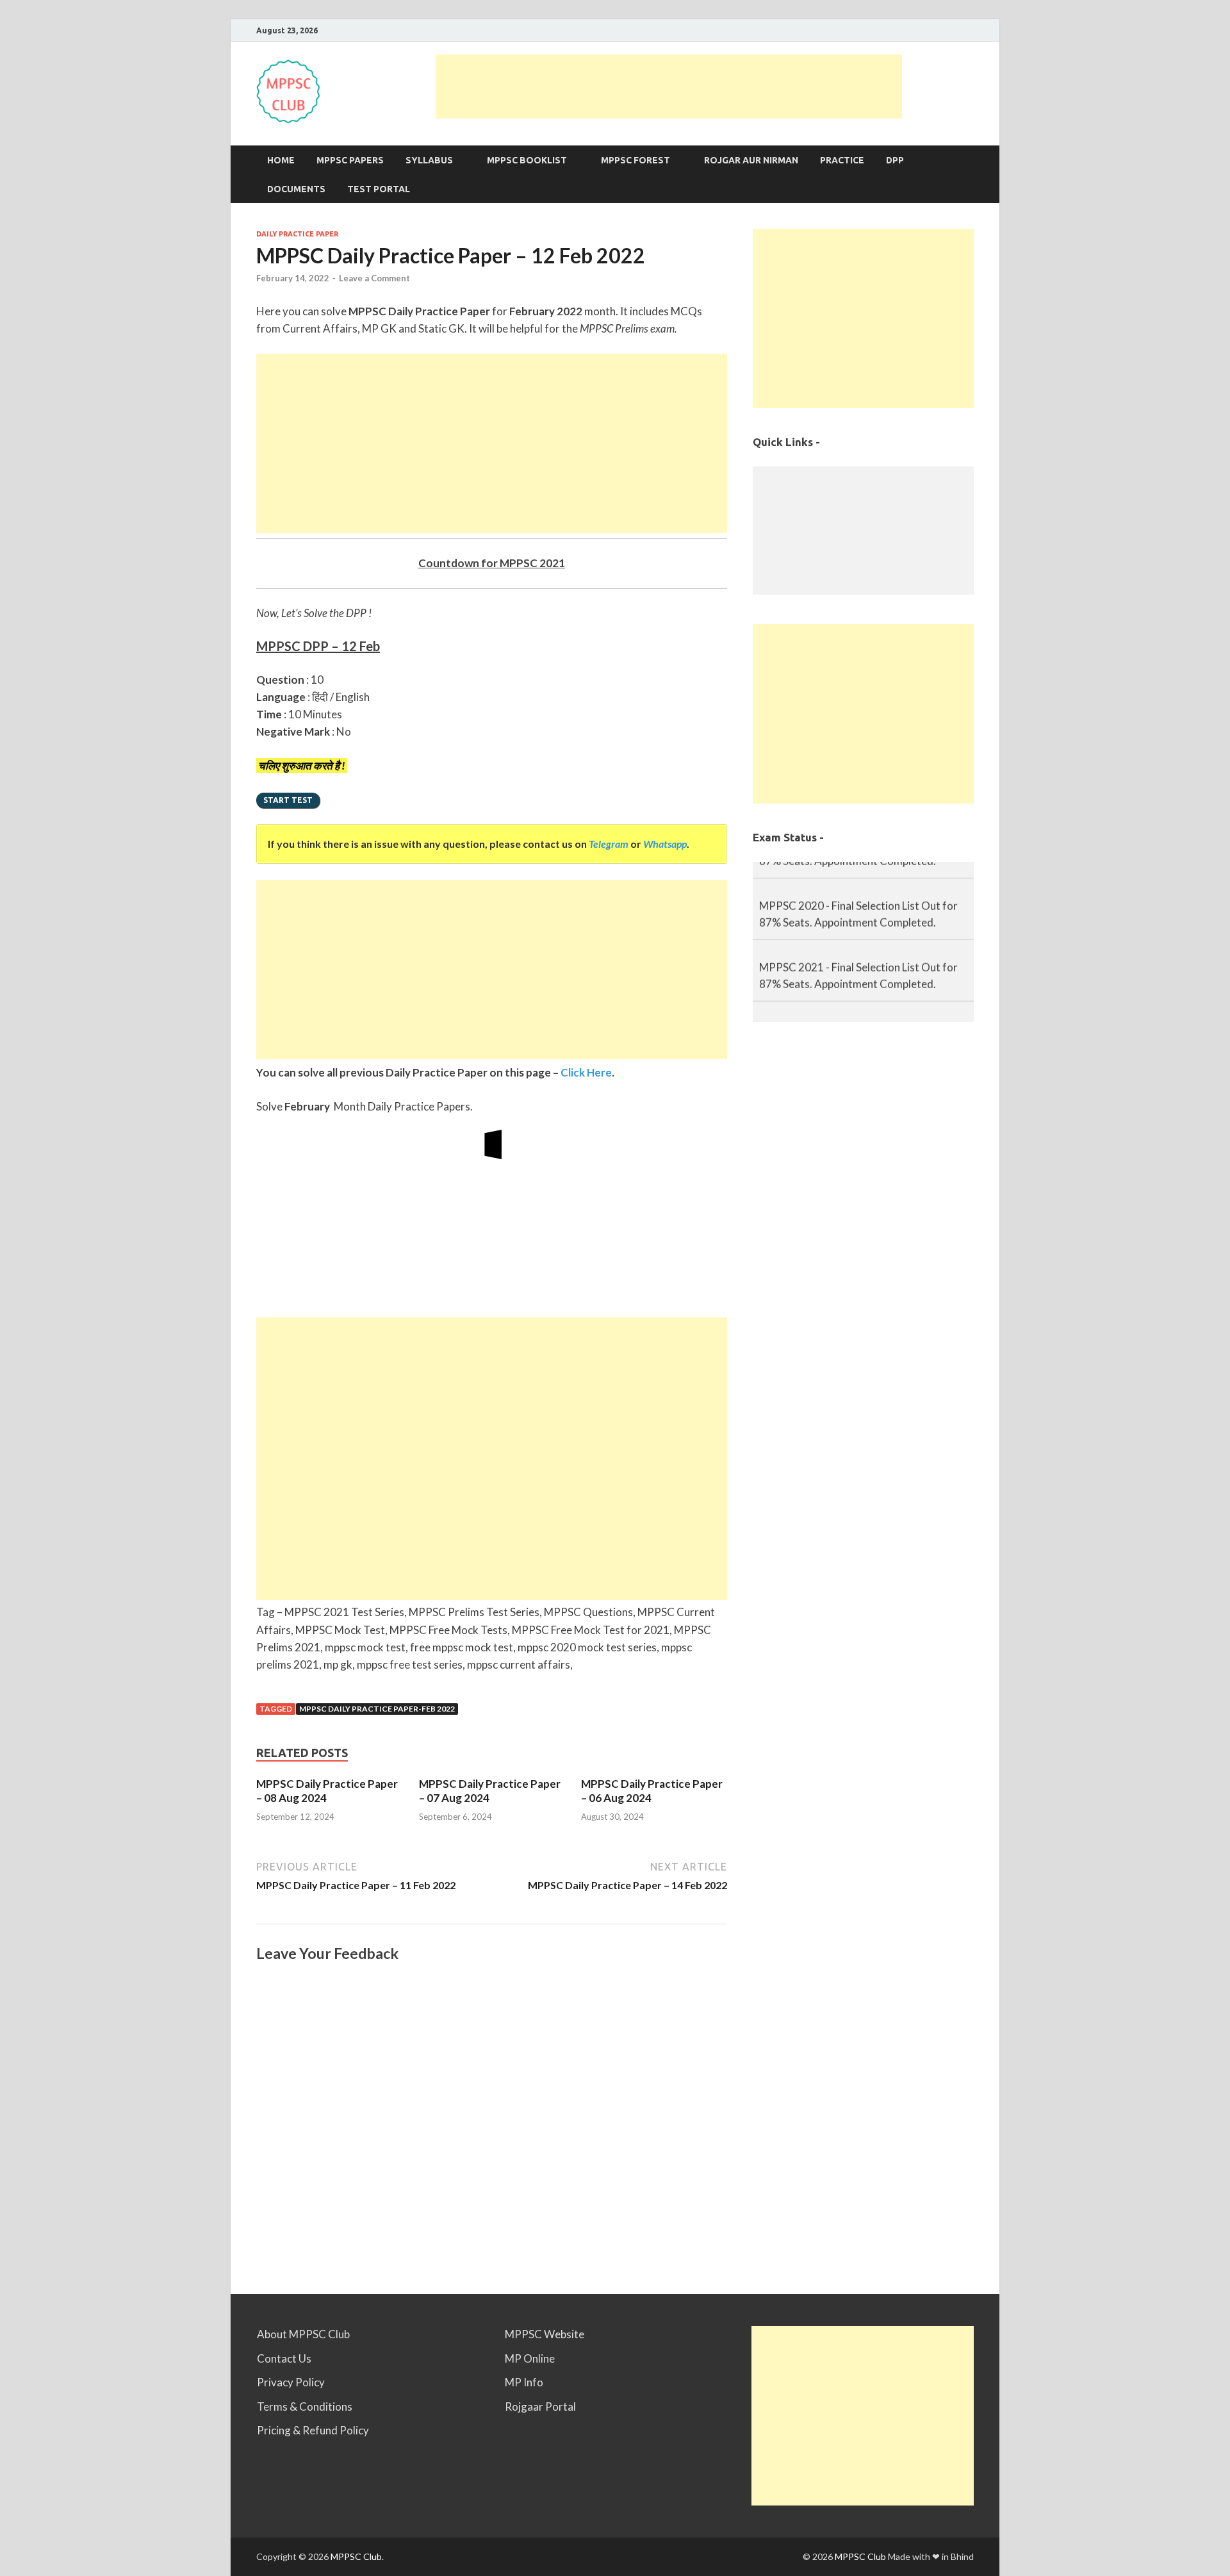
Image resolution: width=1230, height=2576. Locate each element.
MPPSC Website (545, 2334)
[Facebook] (954, 30)
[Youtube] (938, 30)
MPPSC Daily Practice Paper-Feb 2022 (377, 1709)
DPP (895, 160)
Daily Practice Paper (297, 234)
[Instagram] (906, 30)
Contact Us (284, 2358)
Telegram (609, 844)
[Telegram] (922, 30)
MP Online (530, 2358)
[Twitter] (970, 30)
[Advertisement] (669, 87)
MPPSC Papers (350, 160)
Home (281, 160)
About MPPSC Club (303, 2334)
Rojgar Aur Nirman (751, 160)
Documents (296, 189)
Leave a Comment (374, 278)
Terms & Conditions (305, 2407)
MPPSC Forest (635, 160)
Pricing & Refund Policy (313, 2430)
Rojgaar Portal (540, 2407)
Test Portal (379, 189)
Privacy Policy (291, 2382)
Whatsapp (665, 844)
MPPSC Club (356, 2556)
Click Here (586, 1072)
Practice (842, 160)
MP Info (524, 2382)
